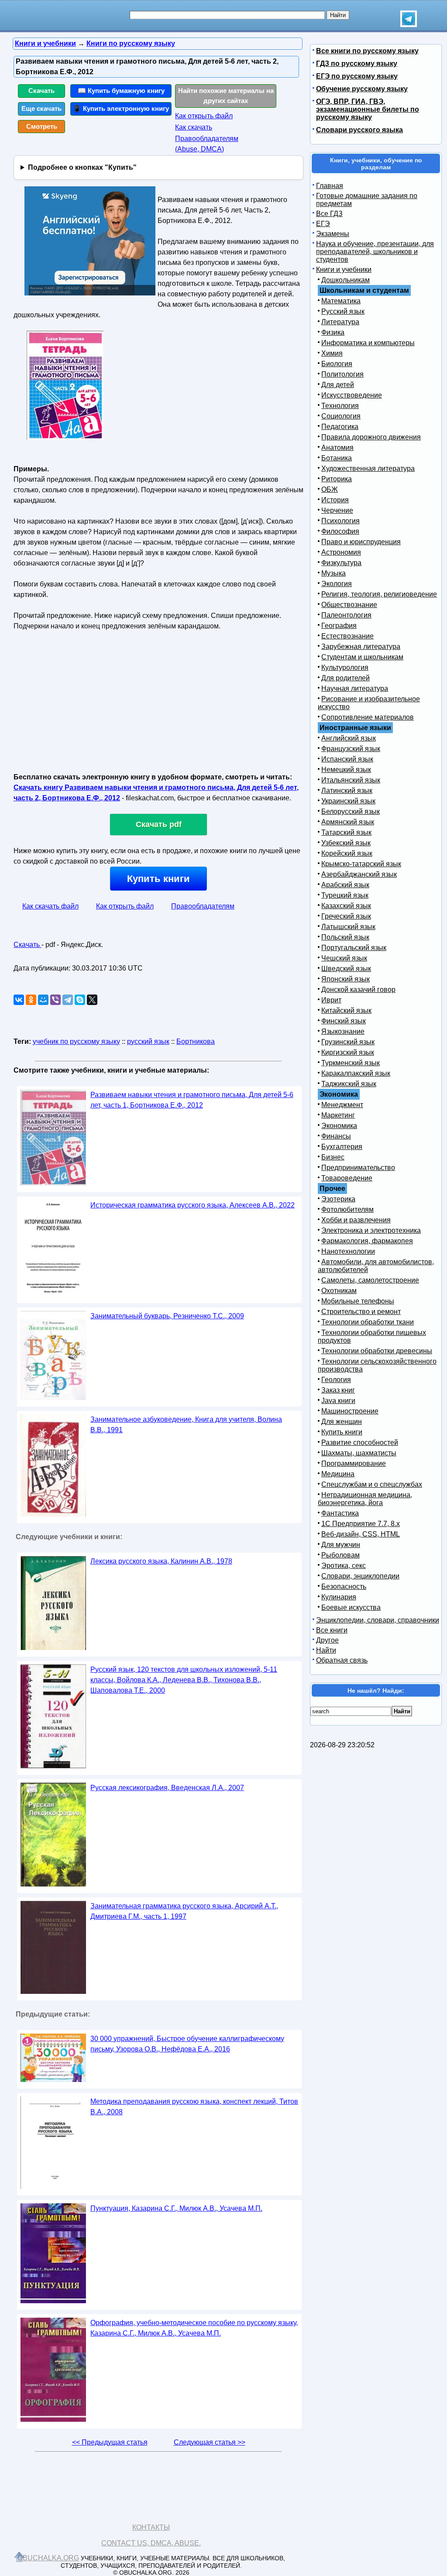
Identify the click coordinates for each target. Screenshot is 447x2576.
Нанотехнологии (348, 1251)
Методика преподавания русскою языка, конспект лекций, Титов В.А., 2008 (194, 2107)
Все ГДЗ (329, 214)
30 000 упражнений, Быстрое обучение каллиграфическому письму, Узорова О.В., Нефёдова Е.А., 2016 (187, 2044)
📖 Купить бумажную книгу (121, 91)
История (335, 500)
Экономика (339, 1126)
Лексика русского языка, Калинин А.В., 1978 (161, 1561)
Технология (340, 406)
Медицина (338, 1474)
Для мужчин (341, 1545)
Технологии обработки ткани (368, 1322)
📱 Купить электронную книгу (121, 108)
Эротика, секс (344, 1566)
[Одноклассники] (31, 1000)
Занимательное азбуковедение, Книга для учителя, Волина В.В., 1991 (186, 1425)
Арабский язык (345, 885)
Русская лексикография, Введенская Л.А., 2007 (167, 1788)
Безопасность (344, 1586)
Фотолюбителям (347, 1209)
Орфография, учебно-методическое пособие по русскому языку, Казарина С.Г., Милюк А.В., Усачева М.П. (194, 2328)
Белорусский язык (351, 811)
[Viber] (55, 1000)
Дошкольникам (346, 280)
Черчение (337, 510)
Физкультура (341, 563)
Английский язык (349, 738)
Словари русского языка (359, 130)
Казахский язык (346, 906)
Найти (326, 1650)
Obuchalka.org (48, 2558)
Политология (342, 374)
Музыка (334, 573)
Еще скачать (41, 108)
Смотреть (42, 126)
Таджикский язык (349, 1084)
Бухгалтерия (342, 1147)
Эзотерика (338, 1199)
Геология (336, 1380)
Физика (333, 332)
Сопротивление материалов (368, 717)
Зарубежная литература (361, 647)
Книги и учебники (344, 269)
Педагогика (340, 427)
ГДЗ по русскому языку (357, 63)
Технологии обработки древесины (377, 1351)
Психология (340, 521)
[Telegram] (68, 1000)
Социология (341, 416)
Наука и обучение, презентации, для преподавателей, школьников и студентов (375, 252)
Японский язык (346, 979)
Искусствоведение (352, 395)
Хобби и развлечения (356, 1220)
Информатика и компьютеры (368, 343)
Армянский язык (348, 822)
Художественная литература (368, 468)
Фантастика (340, 1513)
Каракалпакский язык (356, 1073)
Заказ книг (338, 1390)
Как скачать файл (50, 906)
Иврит (331, 1000)
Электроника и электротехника (371, 1230)
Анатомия (337, 448)
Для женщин (342, 1422)
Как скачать (194, 127)
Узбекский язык (346, 843)
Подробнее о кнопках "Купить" (82, 167)
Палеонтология (346, 615)
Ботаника (337, 458)
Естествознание (347, 636)
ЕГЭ (323, 224)
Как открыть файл (204, 116)
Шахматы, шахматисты (359, 1453)
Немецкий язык (346, 770)
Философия (340, 531)
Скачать (41, 91)
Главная (330, 186)
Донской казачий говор (358, 990)
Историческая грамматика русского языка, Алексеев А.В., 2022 (193, 1205)
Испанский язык (347, 759)
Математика (341, 301)
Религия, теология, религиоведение (379, 594)
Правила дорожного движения (371, 437)
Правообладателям (203, 906)
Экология (337, 584)
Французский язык (351, 749)
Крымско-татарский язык (361, 864)
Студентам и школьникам (362, 657)
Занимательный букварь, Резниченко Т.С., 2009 (167, 1316)
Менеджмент (342, 1105)
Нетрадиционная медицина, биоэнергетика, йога (365, 1499)
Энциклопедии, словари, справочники (378, 1620)
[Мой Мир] (43, 1000)
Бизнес (333, 1157)
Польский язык (345, 937)
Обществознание (349, 605)
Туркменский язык (351, 1063)
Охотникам (339, 1291)
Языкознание (343, 1031)
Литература (340, 322)
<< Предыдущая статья (110, 2442)
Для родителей (346, 678)
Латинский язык (347, 791)
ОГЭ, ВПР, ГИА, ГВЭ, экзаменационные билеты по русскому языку (368, 109)
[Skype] (80, 1000)
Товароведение (347, 1178)
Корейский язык (347, 853)
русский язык (148, 1041)
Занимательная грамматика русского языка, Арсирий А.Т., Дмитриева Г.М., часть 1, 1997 (184, 1911)
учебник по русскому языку (76, 1041)
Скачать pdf (159, 824)
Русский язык (343, 311)
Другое (327, 1640)
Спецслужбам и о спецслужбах (372, 1484)
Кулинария (339, 1597)
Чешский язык (344, 958)
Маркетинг (338, 1115)
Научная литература (355, 688)
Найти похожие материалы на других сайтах (226, 96)
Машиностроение (350, 1411)
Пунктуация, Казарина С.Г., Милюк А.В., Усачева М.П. (176, 2208)
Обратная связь (342, 1660)
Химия (332, 353)
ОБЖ (330, 489)
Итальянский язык (351, 780)
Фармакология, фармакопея (367, 1241)
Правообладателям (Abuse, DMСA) (207, 144)
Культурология (345, 667)
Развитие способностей (360, 1442)
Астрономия (341, 552)
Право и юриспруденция (361, 542)
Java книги (338, 1401)
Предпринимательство (358, 1168)
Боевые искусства (351, 1607)
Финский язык (344, 1021)
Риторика (337, 479)
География (339, 626)
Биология (337, 364)
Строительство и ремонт (361, 1312)
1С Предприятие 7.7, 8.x (361, 1524)
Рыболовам (340, 1555)
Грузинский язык (348, 1042)
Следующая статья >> (210, 2442)
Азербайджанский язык (359, 874)
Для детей (338, 385)
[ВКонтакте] (19, 1000)
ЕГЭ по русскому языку (357, 76)
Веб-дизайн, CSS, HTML (361, 1534)
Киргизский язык (348, 1052)
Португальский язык (354, 948)
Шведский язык (346, 969)
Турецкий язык (345, 895)
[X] (92, 1000)
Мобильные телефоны (358, 1301)
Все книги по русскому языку (367, 51)
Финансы (336, 1136)
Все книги (332, 1630)
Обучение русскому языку (362, 89)
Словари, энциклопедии (360, 1576)
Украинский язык (348, 801)
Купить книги (158, 879)
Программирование (354, 1463)
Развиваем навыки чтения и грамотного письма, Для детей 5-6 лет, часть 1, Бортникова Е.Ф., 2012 (192, 1100)
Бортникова (196, 1041)
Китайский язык (346, 1010)
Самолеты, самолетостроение (370, 1280)
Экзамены (333, 234)
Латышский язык (348, 927)
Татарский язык (346, 832)
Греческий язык (346, 916)
